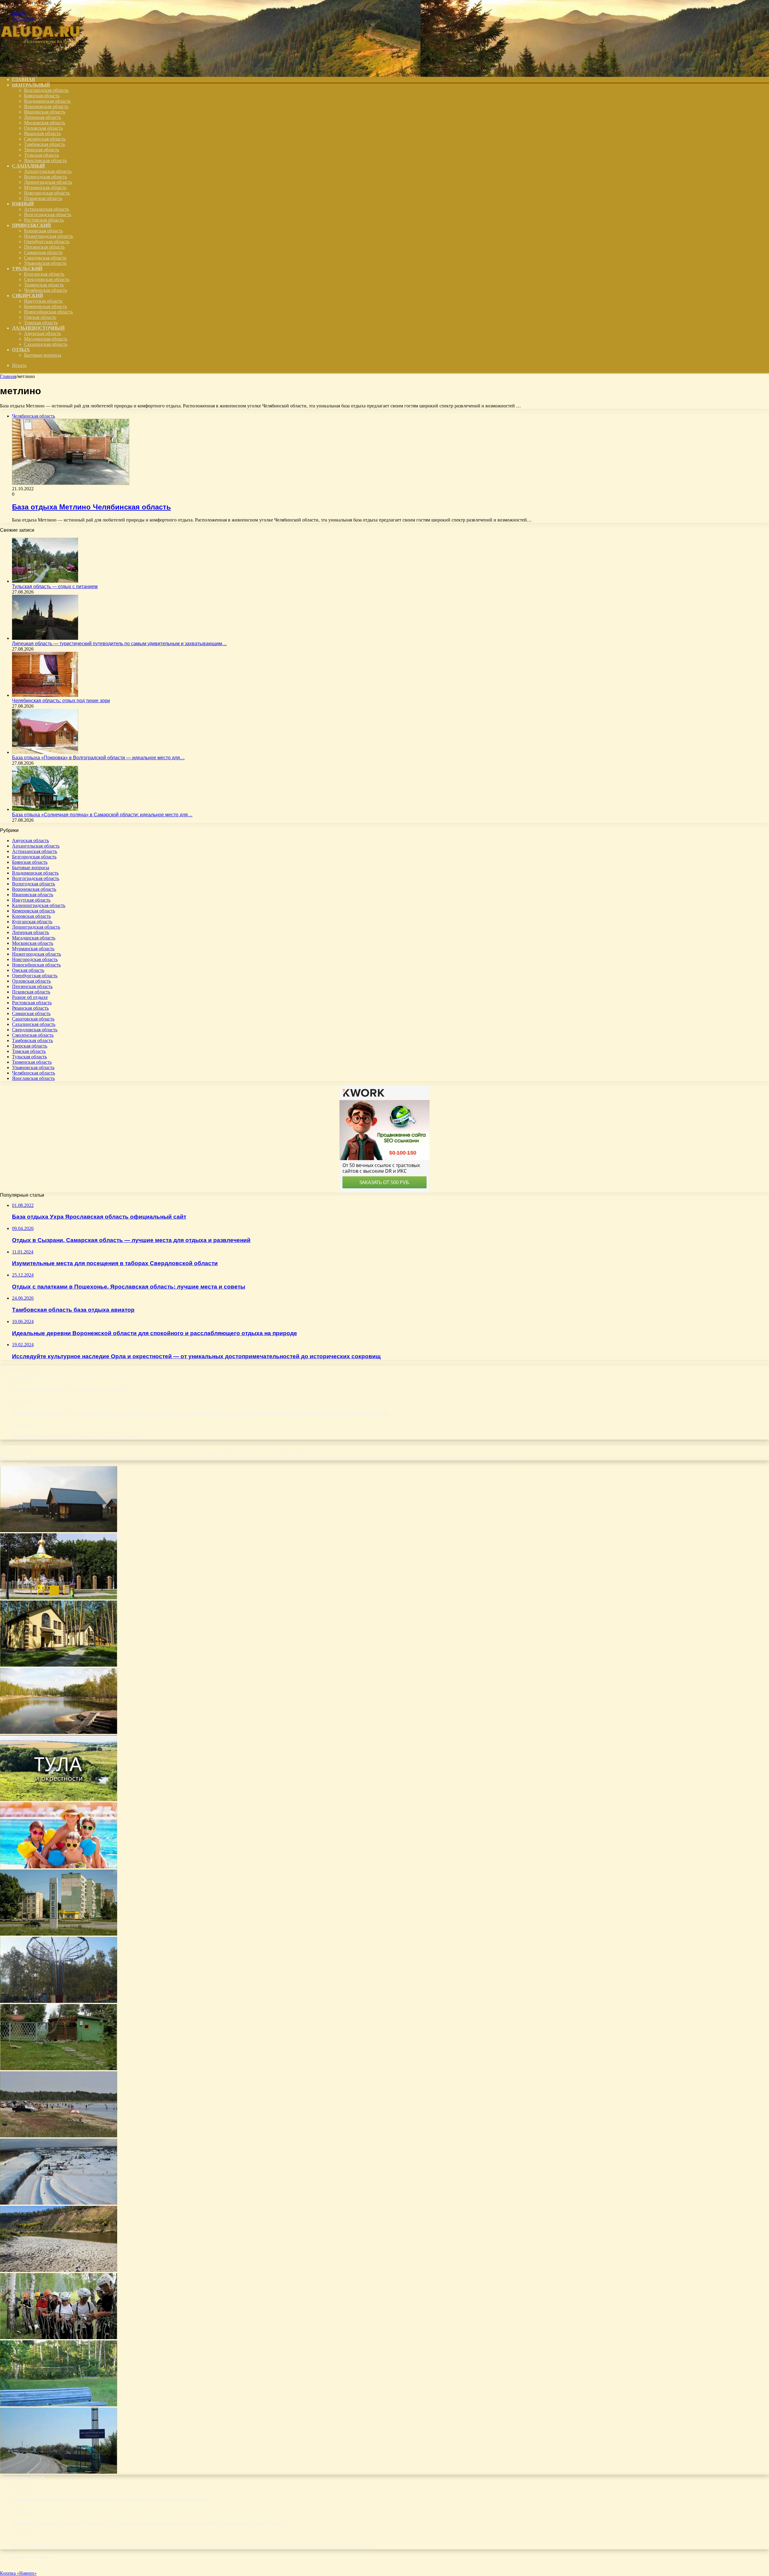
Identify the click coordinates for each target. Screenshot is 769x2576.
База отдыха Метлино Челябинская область (91, 507)
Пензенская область (44, 247)
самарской (367, 1457)
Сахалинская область (46, 344)
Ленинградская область (48, 182)
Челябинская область (46, 290)
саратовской (386, 1457)
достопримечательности (59, 1456)
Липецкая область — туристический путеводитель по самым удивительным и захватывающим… (119, 644)
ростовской (330, 1457)
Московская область (45, 123)
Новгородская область (47, 193)
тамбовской (429, 1457)
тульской (460, 1457)
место (150, 1457)
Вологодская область (46, 177)
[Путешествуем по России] (45, 69)
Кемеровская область (46, 306)
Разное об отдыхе (30, 997)
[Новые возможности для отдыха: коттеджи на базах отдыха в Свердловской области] (59, 1665)
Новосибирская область (48, 312)
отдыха (293, 1456)
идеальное (103, 1457)
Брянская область (42, 96)
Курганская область (44, 274)
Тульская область (41, 155)
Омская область (40, 317)
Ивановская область (45, 112)
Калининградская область (39, 905)
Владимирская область (47, 101)
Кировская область (43, 231)
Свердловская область (47, 279)
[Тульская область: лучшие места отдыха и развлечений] (59, 1799)
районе (312, 1457)
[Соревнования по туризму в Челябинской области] (59, 2337)
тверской (445, 1457)
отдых (268, 1456)
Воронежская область (46, 106)
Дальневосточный (38, 328)
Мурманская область (45, 187)
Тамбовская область (44, 144)
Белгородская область (46, 90)
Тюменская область (44, 285)
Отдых (21, 350)
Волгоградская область (48, 215)
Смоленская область (45, 139)
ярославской (505, 1457)
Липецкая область (43, 117)
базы (21, 1456)
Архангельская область (48, 171)
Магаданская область (46, 339)
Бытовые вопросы (43, 355)
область (245, 1456)
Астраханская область (47, 209)
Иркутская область (43, 301)
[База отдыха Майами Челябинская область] (59, 2068)
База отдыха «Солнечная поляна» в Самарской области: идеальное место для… (102, 815)
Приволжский (31, 225)
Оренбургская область (47, 242)
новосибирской (190, 1457)
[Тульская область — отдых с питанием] (45, 581)
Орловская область (43, 128)
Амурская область (43, 333)
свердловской (408, 1457)
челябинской (480, 1457)
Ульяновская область (45, 263)
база (7, 1456)
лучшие (125, 1457)
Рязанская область (42, 133)
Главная (8, 376)
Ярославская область (45, 160)
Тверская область (42, 150)
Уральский (27, 269)
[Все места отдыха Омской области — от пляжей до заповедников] (59, 1732)
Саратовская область (45, 258)
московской (166, 1457)
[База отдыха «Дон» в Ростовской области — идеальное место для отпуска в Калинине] (59, 2472)
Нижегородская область (49, 236)
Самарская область (43, 252)
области (218, 1456)
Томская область (41, 323)
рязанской (350, 1457)
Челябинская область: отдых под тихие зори (61, 701)
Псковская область (43, 198)
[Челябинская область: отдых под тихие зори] (45, 695)
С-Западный (28, 166)
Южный (23, 204)
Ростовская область (44, 220)
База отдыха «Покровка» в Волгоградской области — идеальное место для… (98, 758)
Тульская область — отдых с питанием (55, 587)
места (139, 1457)
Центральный (31, 85)
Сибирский (27, 296)
